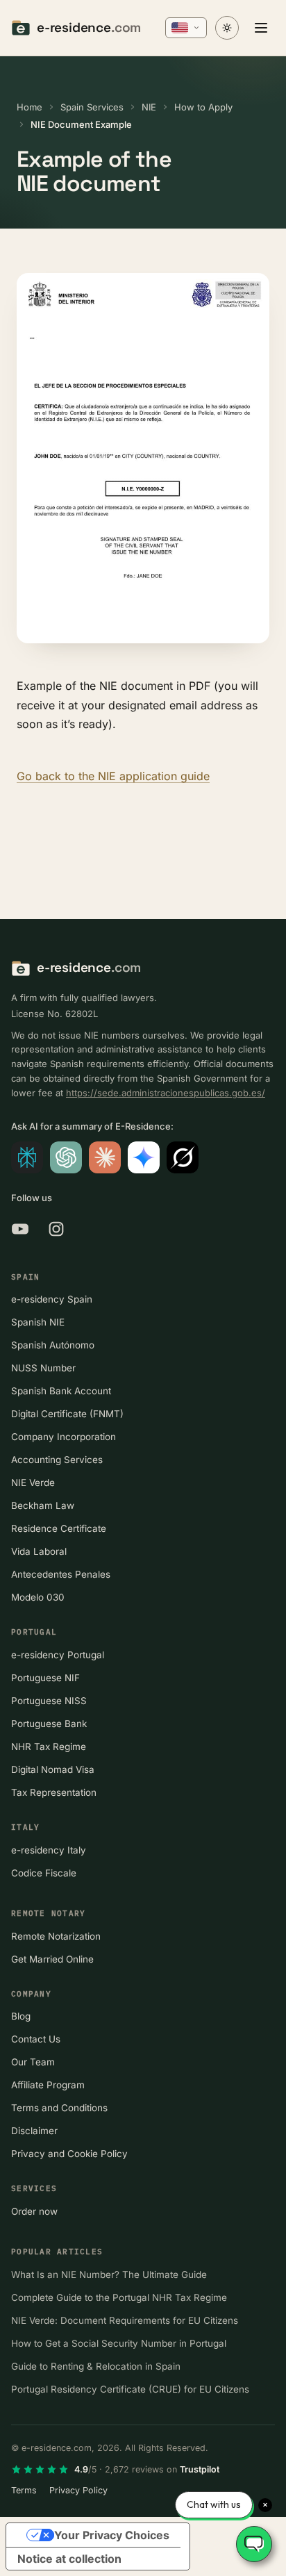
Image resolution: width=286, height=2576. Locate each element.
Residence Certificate (59, 1528)
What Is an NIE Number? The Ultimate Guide (109, 2274)
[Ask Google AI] (144, 1157)
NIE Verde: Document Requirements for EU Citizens (125, 2320)
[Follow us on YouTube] (20, 1229)
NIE (149, 107)
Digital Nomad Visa (53, 1769)
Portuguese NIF (45, 1678)
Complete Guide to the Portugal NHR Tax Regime (119, 2297)
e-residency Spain (52, 1299)
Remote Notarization (56, 1936)
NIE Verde (33, 1483)
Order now (34, 2211)
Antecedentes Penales (61, 1574)
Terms (24, 2490)
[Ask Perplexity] (27, 1157)
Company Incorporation (64, 1437)
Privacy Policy (78, 2490)
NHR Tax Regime (49, 1747)
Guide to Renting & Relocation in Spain (96, 2366)
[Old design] (227, 28)
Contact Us (36, 2039)
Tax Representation (54, 1792)
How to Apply (203, 107)
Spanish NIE (38, 1322)
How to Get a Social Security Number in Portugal (119, 2343)
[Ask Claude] (105, 1157)
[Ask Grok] (183, 1157)
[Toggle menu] (261, 28)
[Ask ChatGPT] (66, 1157)
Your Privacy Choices (112, 2535)
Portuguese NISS (49, 1701)
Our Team (33, 2062)
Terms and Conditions (59, 2108)
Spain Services (92, 107)
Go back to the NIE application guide (113, 776)
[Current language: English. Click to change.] (186, 28)
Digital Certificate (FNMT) (67, 1414)
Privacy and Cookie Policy (69, 2154)
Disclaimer (34, 2131)
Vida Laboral (39, 1551)
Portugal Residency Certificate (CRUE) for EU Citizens (130, 2389)
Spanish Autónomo (53, 1345)
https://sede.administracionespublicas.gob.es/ (166, 1093)
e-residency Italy (49, 1850)
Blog (21, 2016)
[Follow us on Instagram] (56, 1229)
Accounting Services (57, 1460)
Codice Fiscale (44, 1873)
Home (30, 107)
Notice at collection (69, 2559)
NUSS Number (43, 1368)
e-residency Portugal (58, 1655)
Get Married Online (52, 1959)
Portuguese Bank (49, 1724)
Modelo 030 (38, 1597)
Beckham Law (43, 1505)
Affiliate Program (48, 2085)
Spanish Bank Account (61, 1391)
